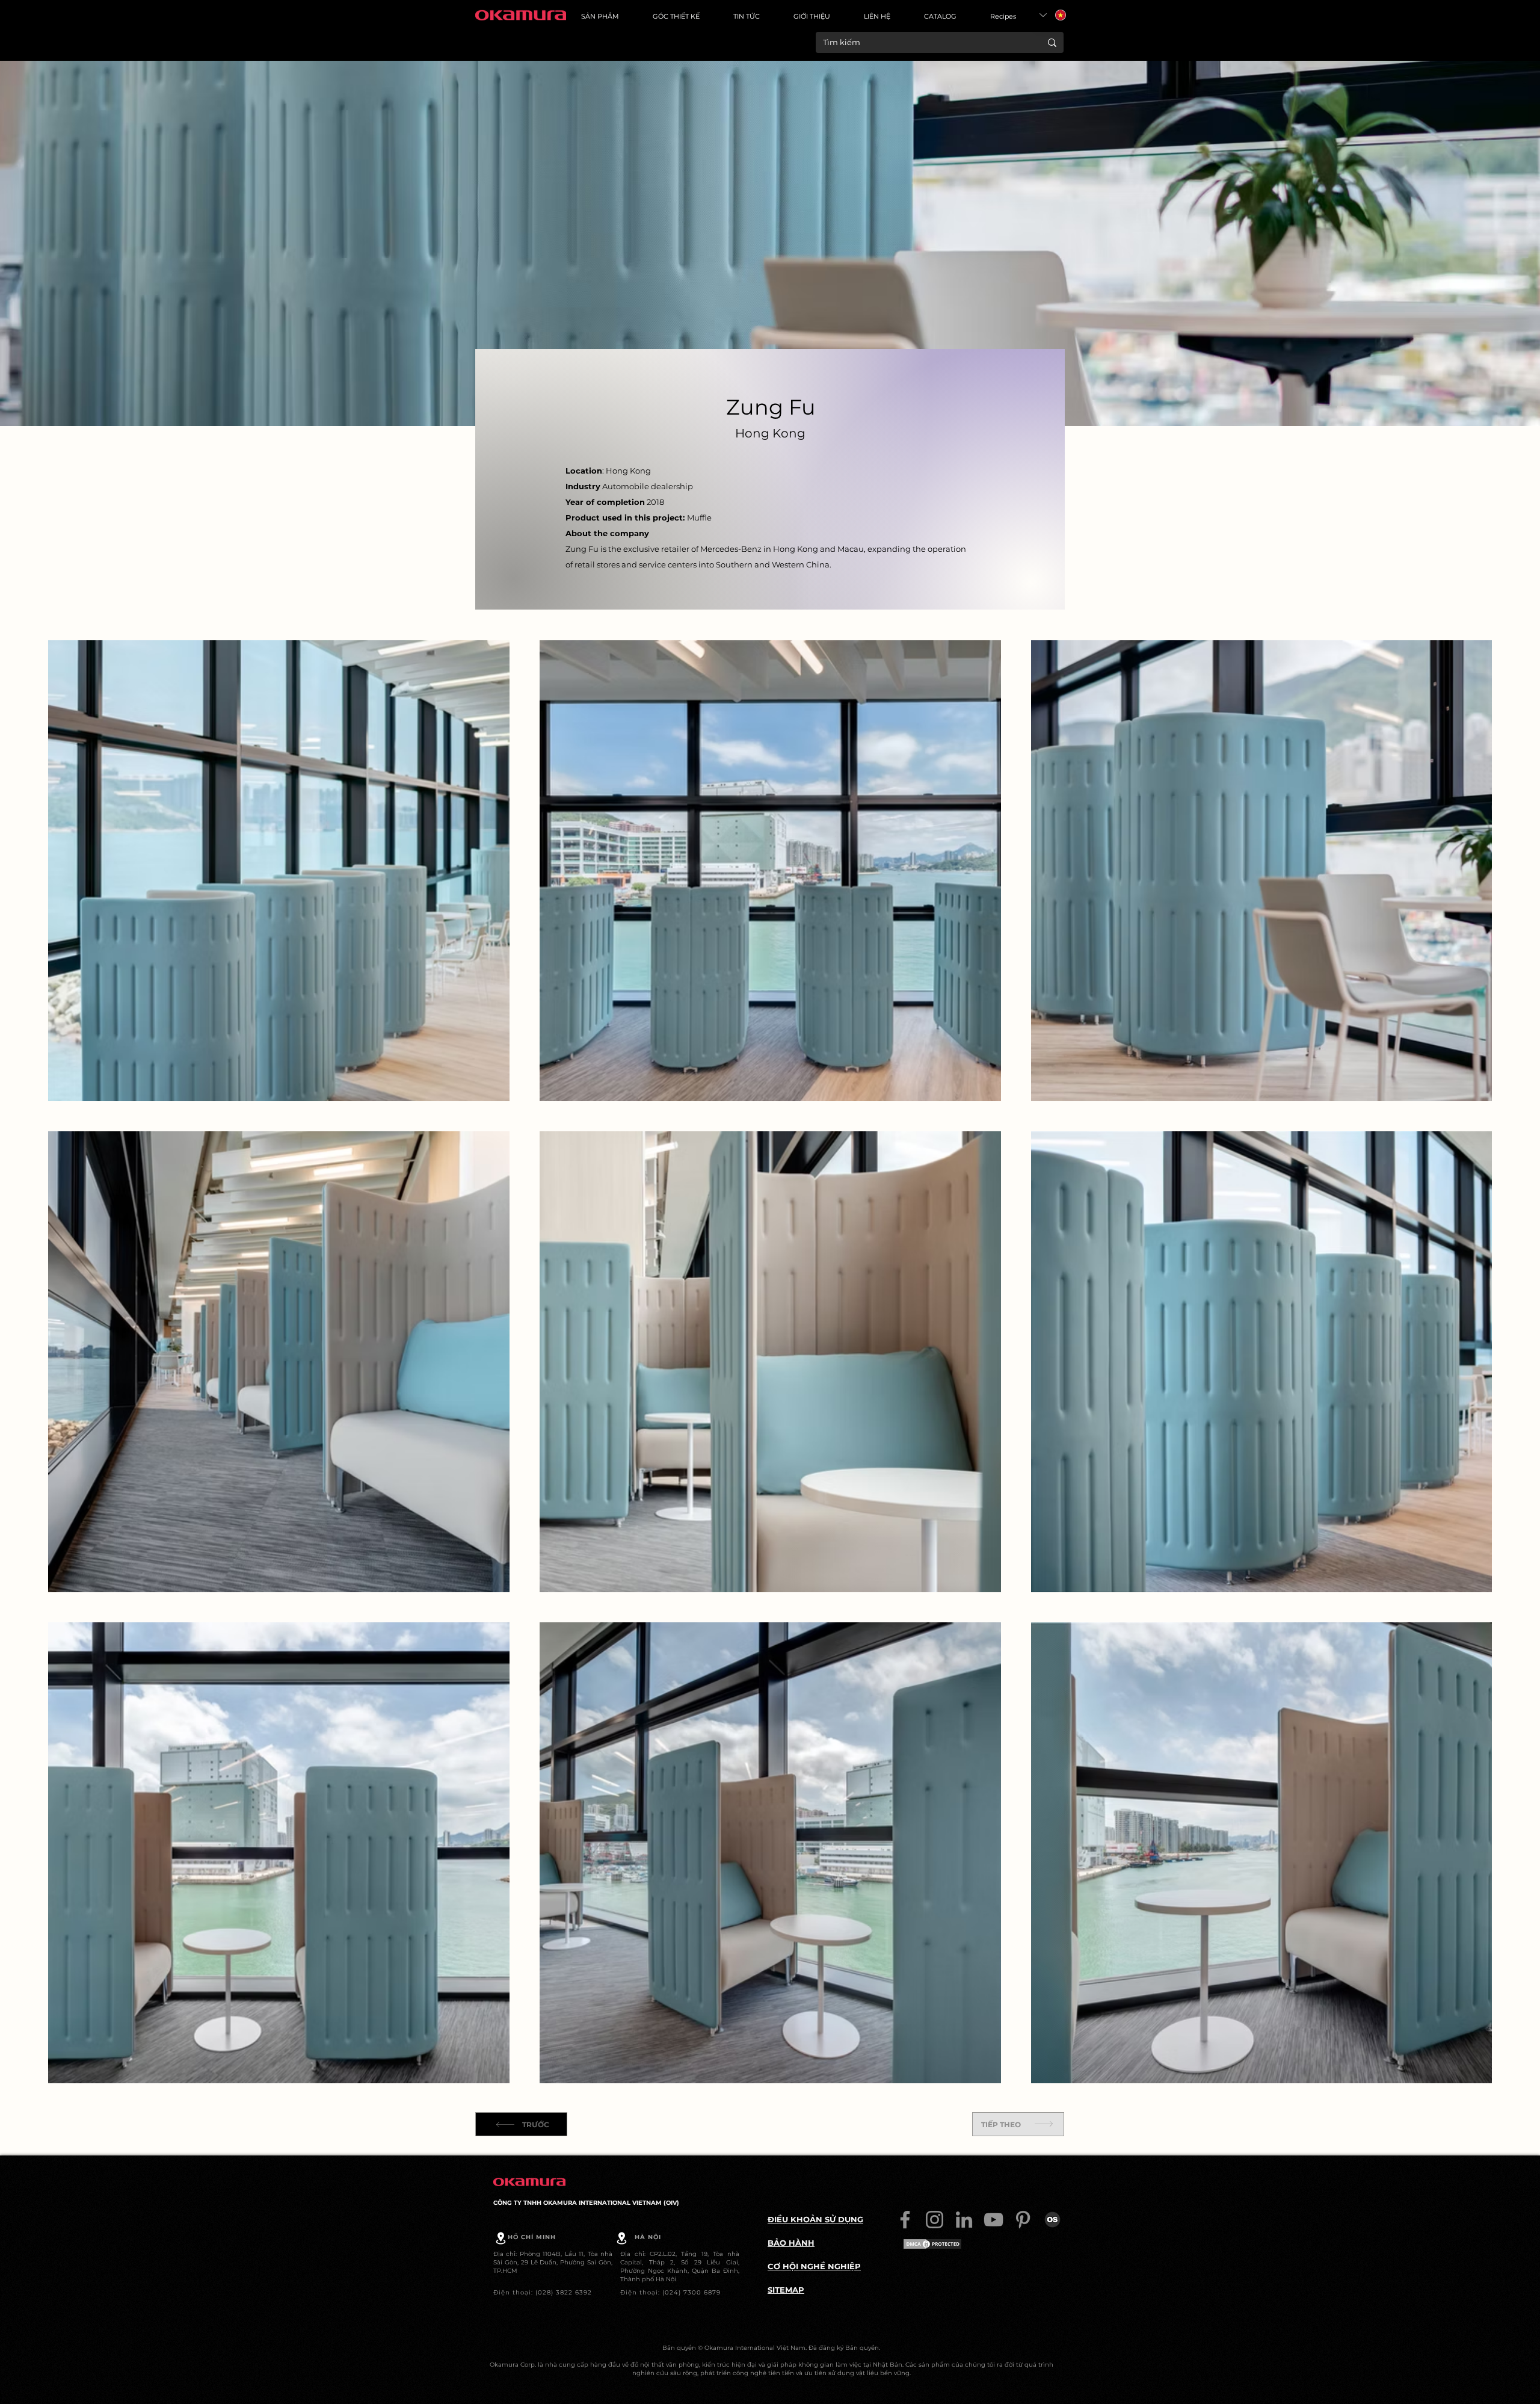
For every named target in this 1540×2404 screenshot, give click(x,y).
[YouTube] (993, 2220)
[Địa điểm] (501, 2238)
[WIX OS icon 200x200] (1052, 2220)
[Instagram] (935, 2220)
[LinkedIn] (964, 2220)
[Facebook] (905, 2220)
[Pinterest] (1023, 2220)
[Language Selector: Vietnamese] (1053, 15)
